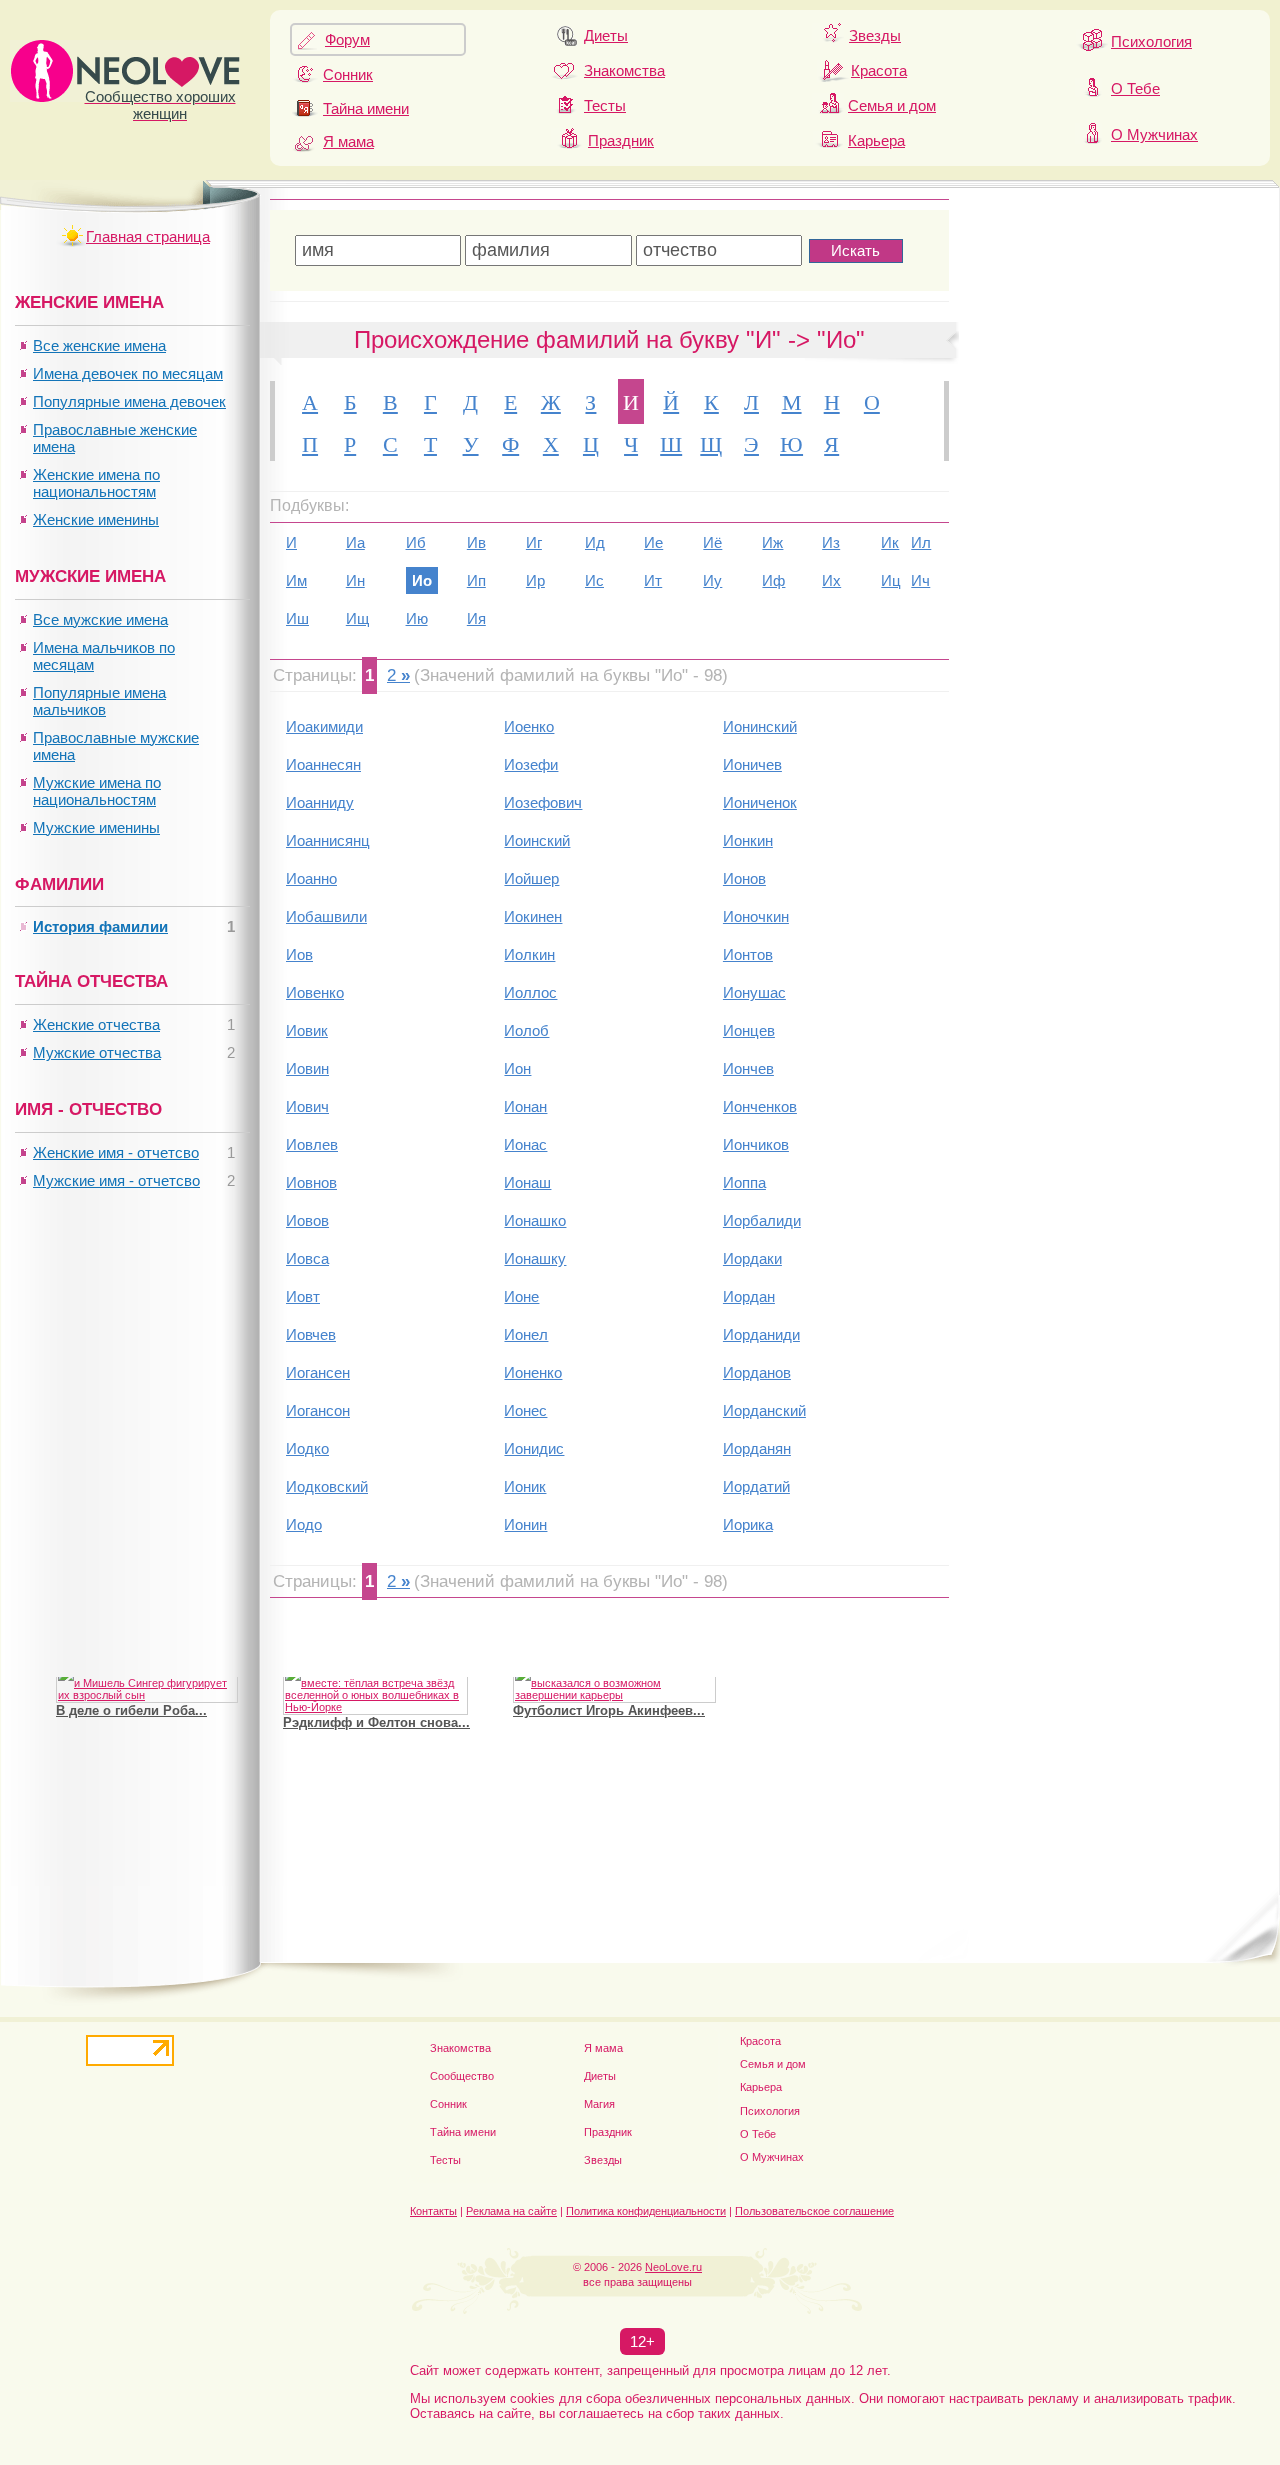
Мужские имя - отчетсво (116, 1180)
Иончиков (756, 1144)
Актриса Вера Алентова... (365, 1729)
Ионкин (748, 840)
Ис (594, 580)
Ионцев (749, 1030)
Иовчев (311, 1334)
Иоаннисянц (328, 840)
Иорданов (757, 1372)
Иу (712, 580)
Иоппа (744, 1182)
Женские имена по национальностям (96, 483)
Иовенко (315, 992)
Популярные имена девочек (129, 401)
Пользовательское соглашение (814, 2211)
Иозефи (531, 764)
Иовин (307, 1068)
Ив (476, 542)
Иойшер (531, 878)
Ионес (525, 1410)
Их (831, 580)
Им (296, 580)
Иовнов (311, 1182)
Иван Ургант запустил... (588, 1717)
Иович (307, 1106)
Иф (773, 580)
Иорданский (764, 1410)
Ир (535, 580)
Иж (772, 542)
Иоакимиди (324, 726)
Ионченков (760, 1106)
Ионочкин (756, 916)
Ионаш (527, 1182)
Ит (653, 580)
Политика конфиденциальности (646, 2211)
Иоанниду (320, 802)
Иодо (304, 1524)
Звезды (875, 35)
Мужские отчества (97, 1052)
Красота (879, 70)
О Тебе (1135, 88)
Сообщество (462, 2076)
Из (831, 542)
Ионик (525, 1486)
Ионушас (754, 992)
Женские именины (96, 519)
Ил (921, 542)
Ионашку (535, 1258)
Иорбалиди (762, 1220)
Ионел (526, 1334)
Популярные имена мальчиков (99, 701)
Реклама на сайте (511, 2211)
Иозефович (543, 802)
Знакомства (624, 70)
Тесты (605, 105)
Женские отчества (96, 1024)
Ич (920, 580)
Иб (416, 542)
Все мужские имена (100, 619)
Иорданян (757, 1448)
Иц (891, 580)
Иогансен (318, 1372)
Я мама (348, 141)
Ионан (525, 1106)
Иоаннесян (323, 764)
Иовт (303, 1296)
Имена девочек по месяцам (128, 373)
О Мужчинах (1154, 134)
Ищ (357, 618)
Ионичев (752, 764)
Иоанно (311, 878)
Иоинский (537, 840)
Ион (517, 1068)
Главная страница (148, 236)
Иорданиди (761, 1334)
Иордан (749, 1296)
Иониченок (760, 802)
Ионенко (533, 1372)
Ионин (525, 1524)
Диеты (606, 35)
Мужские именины (96, 827)
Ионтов (748, 954)
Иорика (748, 1524)
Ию (417, 618)
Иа (355, 542)
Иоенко (529, 726)
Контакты (433, 2211)
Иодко (307, 1448)
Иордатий (756, 1486)
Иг (534, 542)
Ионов (744, 878)
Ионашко (535, 1220)
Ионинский (760, 726)
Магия (599, 2104)
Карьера (876, 140)
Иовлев (312, 1144)
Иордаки (752, 1258)
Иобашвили (326, 916)
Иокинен (533, 916)
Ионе (521, 1296)
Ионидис (534, 1448)
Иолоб (526, 1030)
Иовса (307, 1258)
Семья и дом (892, 105)
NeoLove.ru (673, 2267)
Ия (476, 618)
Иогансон (318, 1410)
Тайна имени (366, 108)
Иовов (307, 1220)
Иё (712, 542)
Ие (653, 542)
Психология (1151, 41)
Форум (347, 39)
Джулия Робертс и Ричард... (147, 1729)
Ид (595, 542)
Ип (476, 580)
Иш (297, 618)
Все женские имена (99, 345)
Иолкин (529, 954)
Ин (355, 580)
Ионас (525, 1144)
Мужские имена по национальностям (97, 791)
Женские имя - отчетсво (116, 1152)
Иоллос (530, 992)
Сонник (348, 74)
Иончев (748, 1068)
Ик (890, 542)
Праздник (621, 140)
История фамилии (100, 926)
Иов (299, 954)
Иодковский (327, 1486)
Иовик (307, 1030)
